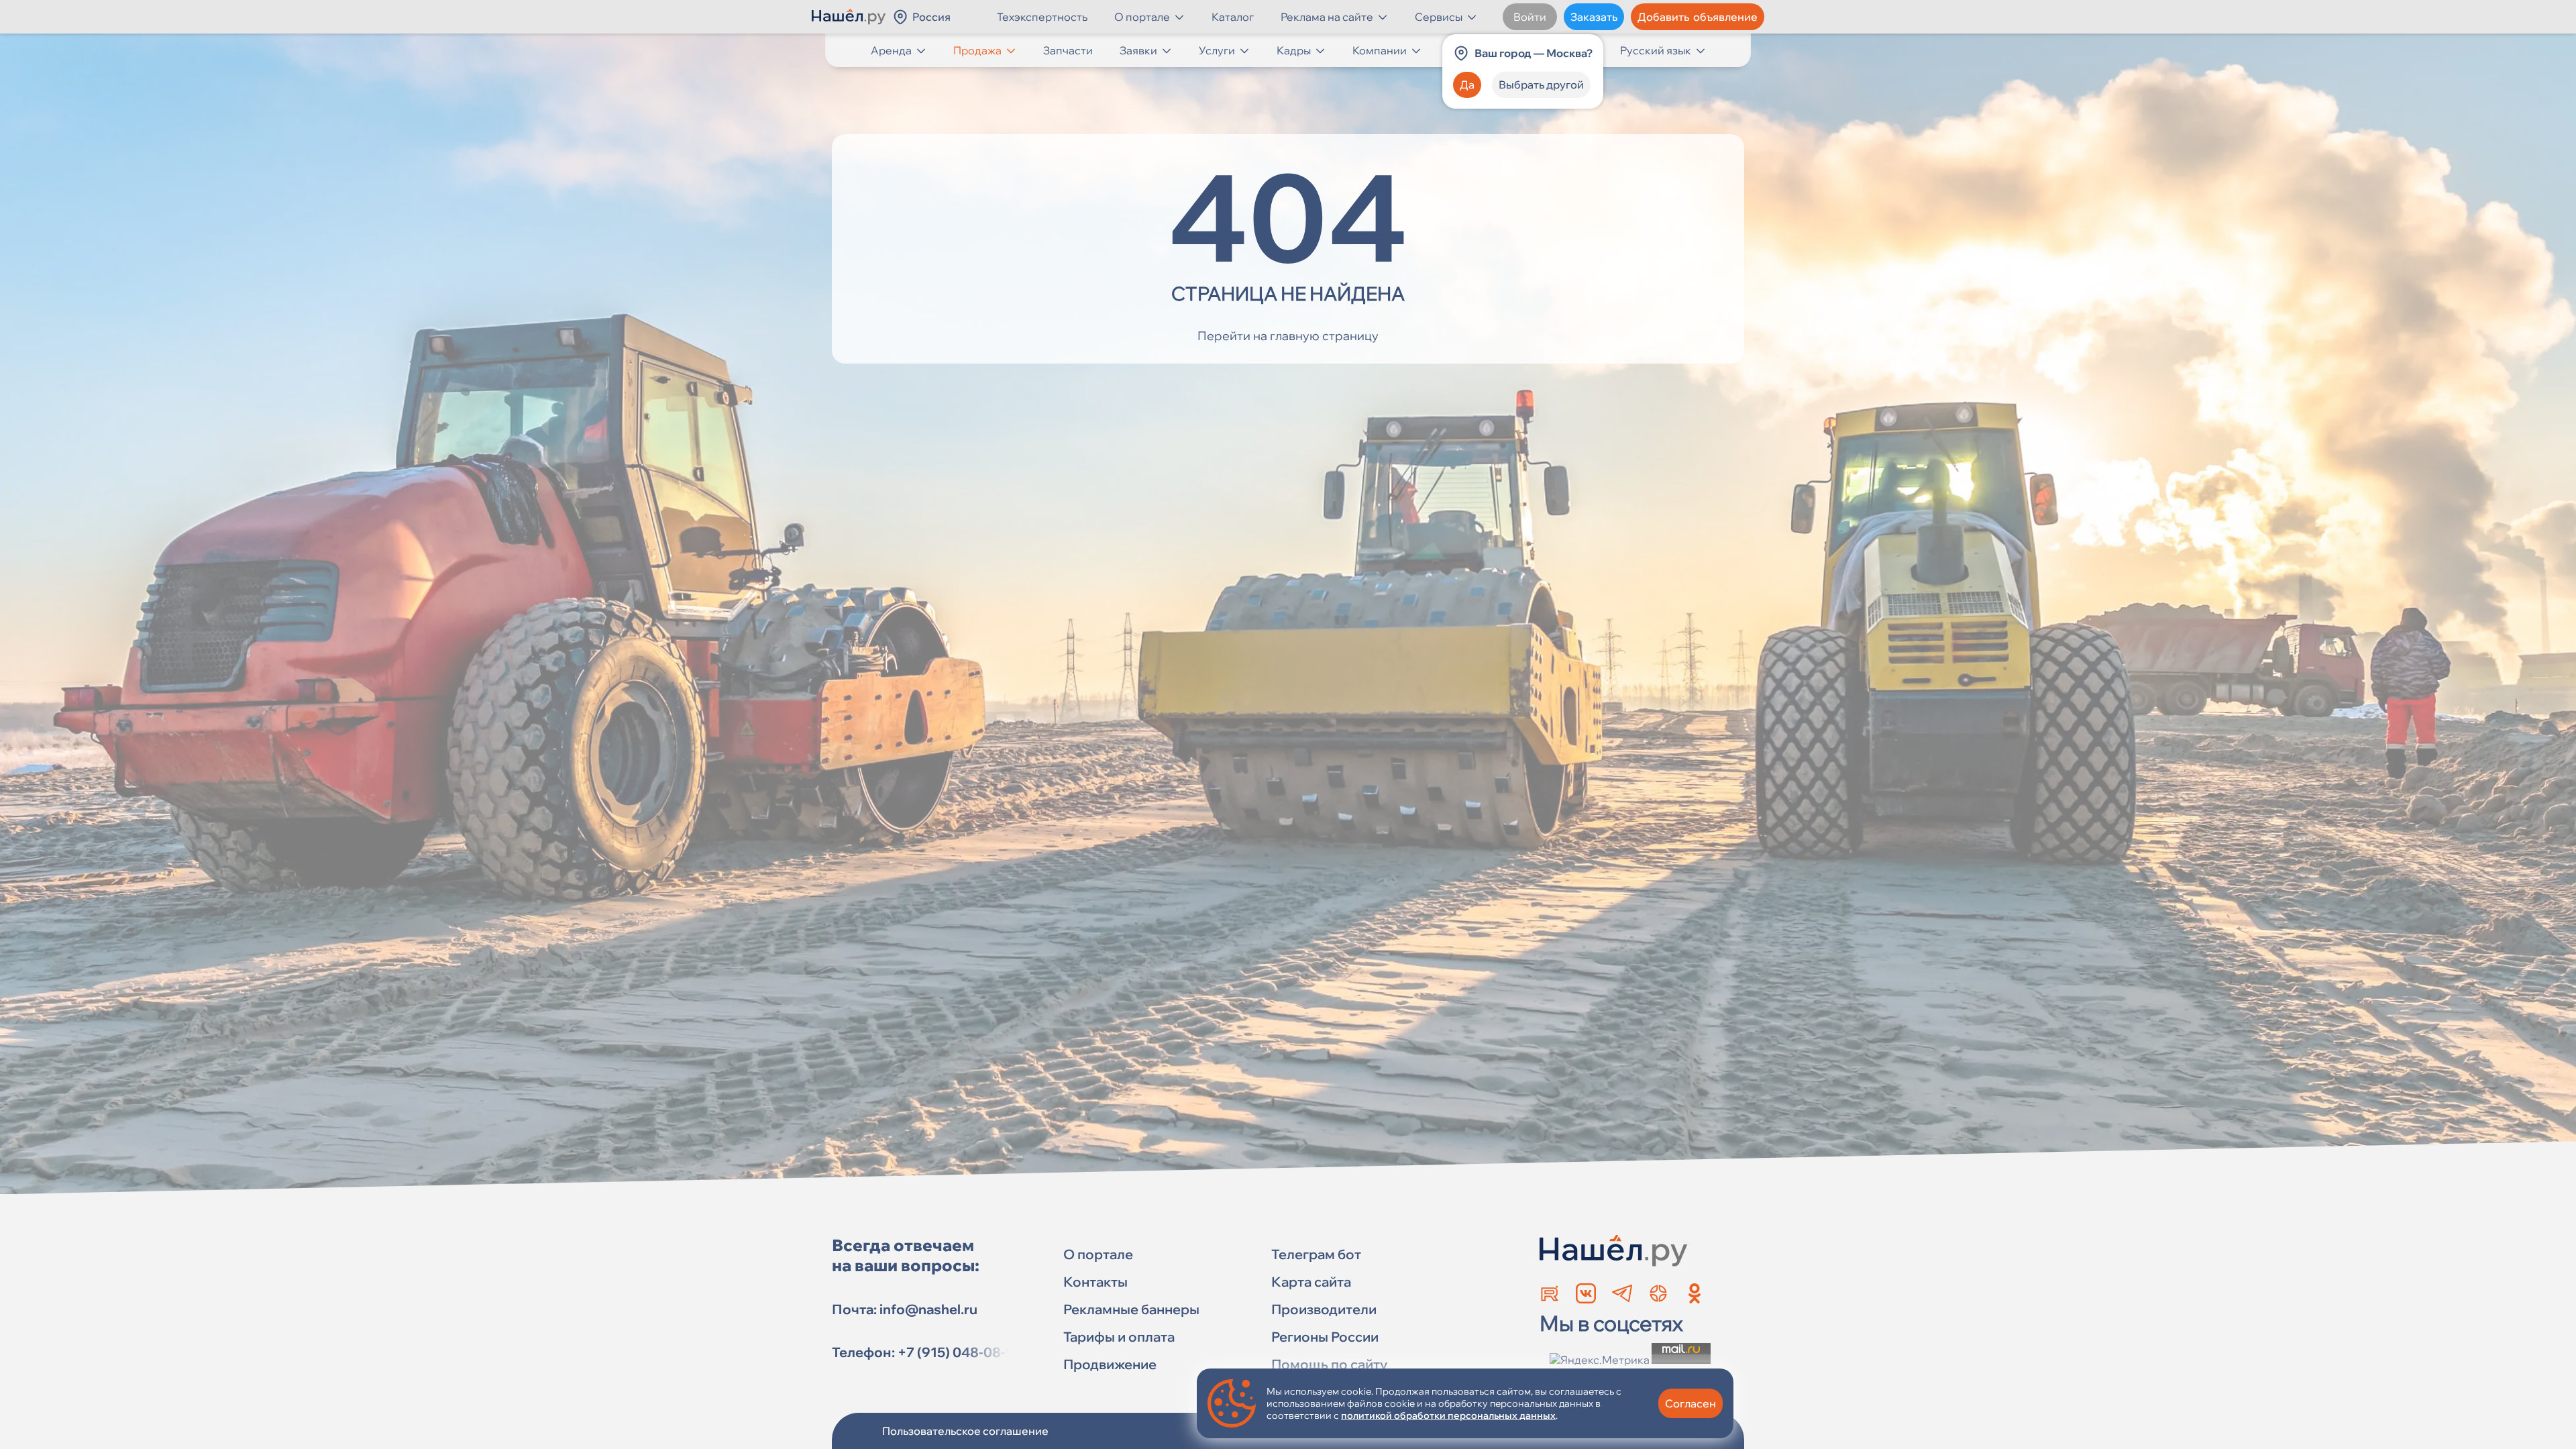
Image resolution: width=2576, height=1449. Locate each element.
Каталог (1233, 17)
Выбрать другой (1541, 85)
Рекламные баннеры (1131, 1309)
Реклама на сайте (1327, 17)
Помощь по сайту (1329, 1364)
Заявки (1138, 50)
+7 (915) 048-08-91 (959, 1352)
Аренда (891, 50)
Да (1467, 85)
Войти (1530, 17)
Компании (1380, 50)
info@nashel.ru (928, 1309)
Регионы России (1325, 1337)
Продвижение (1110, 1364)
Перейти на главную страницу (1288, 336)
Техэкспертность (1042, 17)
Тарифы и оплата (1119, 1337)
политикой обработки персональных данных (1448, 1415)
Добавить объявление (1698, 17)
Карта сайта (1311, 1282)
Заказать (1594, 17)
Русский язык (1656, 50)
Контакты (1095, 1282)
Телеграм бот (1316, 1254)
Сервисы (1439, 17)
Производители (1324, 1309)
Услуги (1217, 50)
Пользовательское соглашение (965, 1431)
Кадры (1294, 50)
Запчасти (1068, 50)
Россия (931, 17)
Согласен (1690, 1403)
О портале (1142, 17)
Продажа (977, 50)
